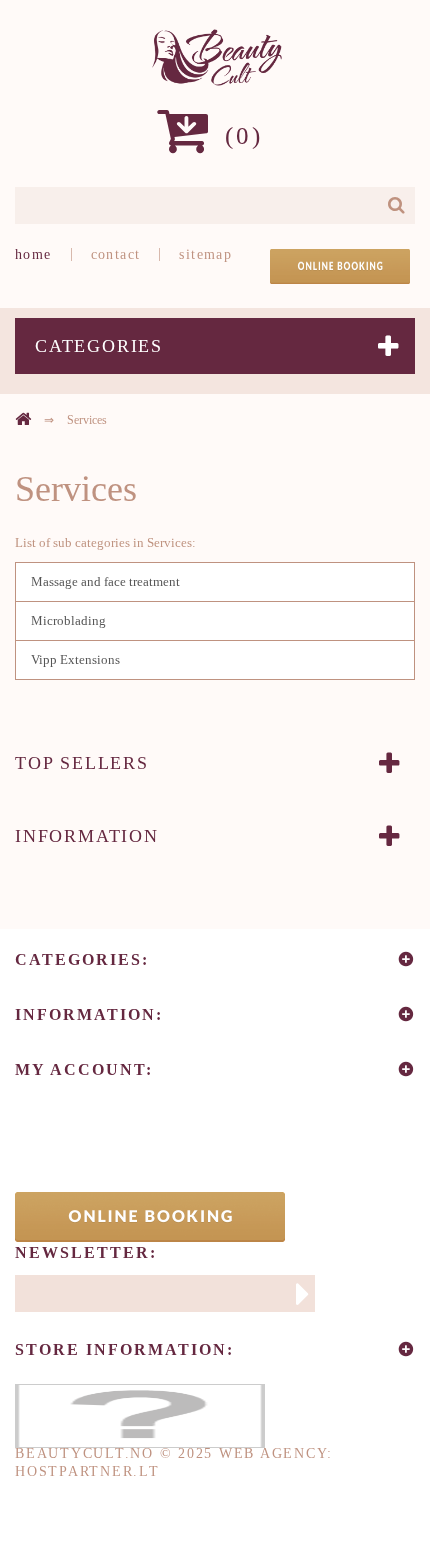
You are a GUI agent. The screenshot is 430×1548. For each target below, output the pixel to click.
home (33, 254)
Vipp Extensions (75, 659)
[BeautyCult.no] (215, 57)
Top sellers (82, 763)
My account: (84, 1069)
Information (87, 836)
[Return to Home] (23, 419)
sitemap (205, 254)
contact (116, 254)
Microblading (68, 620)
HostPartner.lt (87, 1471)
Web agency (273, 1453)
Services (76, 489)
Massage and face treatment (105, 581)
